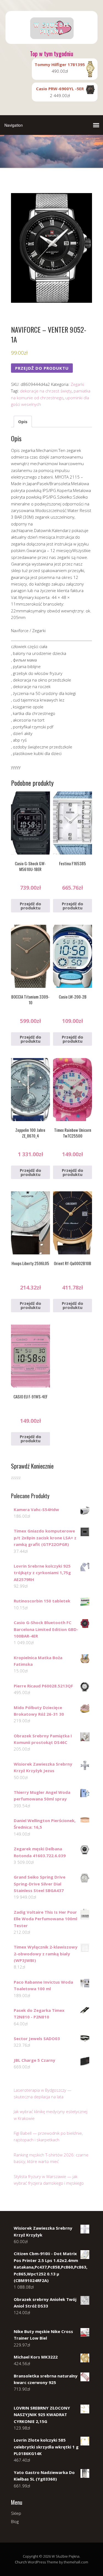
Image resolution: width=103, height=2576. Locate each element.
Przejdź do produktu (42, 368)
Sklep (16, 2513)
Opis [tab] (23, 422)
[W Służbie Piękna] (51, 39)
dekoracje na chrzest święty (46, 391)
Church (21, 2562)
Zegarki (77, 384)
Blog (15, 2521)
